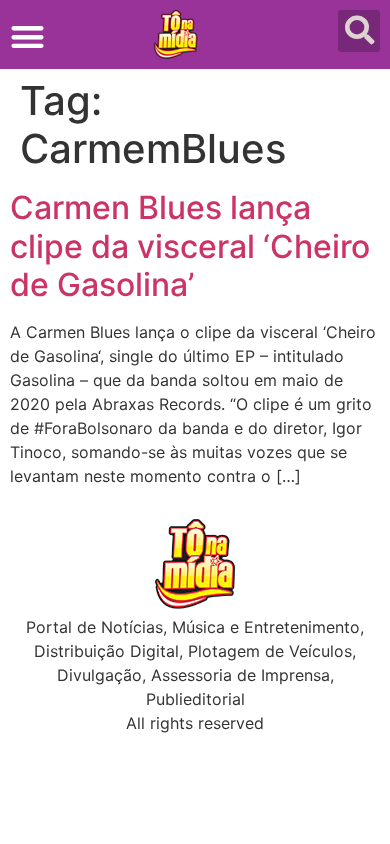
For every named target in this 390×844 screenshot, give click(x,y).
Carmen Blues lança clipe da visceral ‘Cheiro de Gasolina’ (190, 246)
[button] (27, 36)
